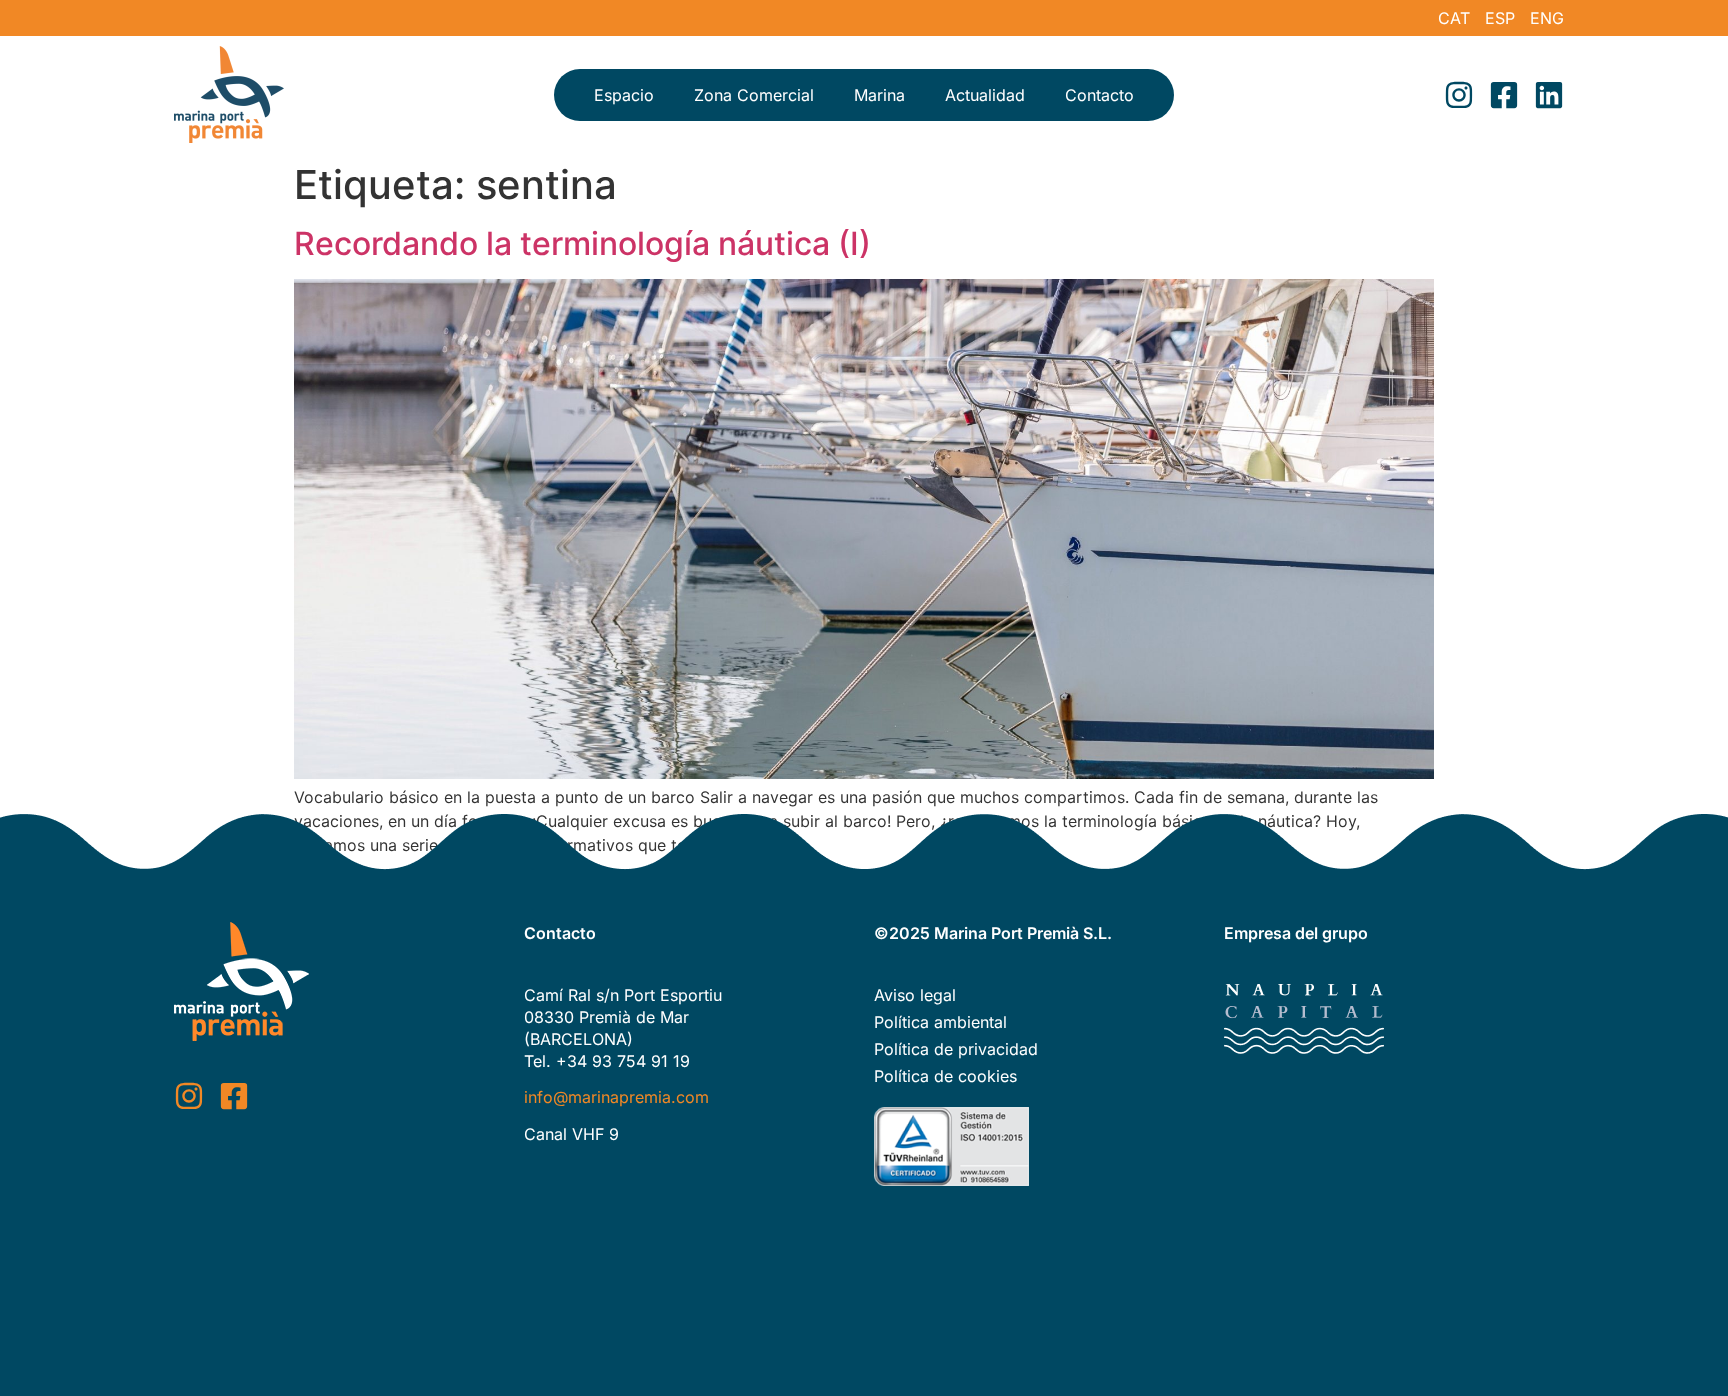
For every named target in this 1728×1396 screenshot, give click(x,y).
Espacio (624, 95)
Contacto (1099, 95)
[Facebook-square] (1504, 95)
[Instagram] (1459, 95)
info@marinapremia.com (616, 1097)
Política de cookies (945, 1076)
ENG (1547, 18)
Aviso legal (915, 995)
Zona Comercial (754, 95)
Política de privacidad (956, 1049)
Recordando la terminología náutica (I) (582, 243)
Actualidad (985, 95)
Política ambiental (940, 1022)
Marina (879, 95)
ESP (1500, 18)
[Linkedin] (1549, 95)
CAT (1454, 18)
